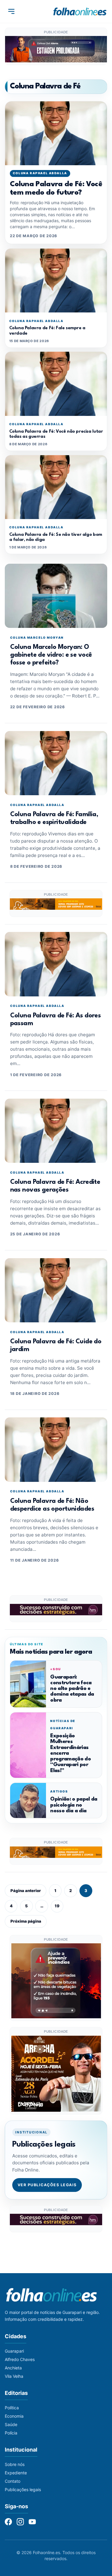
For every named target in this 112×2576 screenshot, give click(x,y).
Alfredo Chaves (20, 2359)
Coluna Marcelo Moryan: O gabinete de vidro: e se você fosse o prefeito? (51, 655)
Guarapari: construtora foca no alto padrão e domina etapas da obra (72, 1689)
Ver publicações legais (47, 2185)
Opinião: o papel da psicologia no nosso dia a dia (74, 1805)
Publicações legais (23, 2489)
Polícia (11, 2433)
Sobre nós (15, 2464)
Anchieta (13, 2368)
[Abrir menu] (11, 11)
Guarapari (14, 2351)
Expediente (16, 2473)
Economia (14, 2416)
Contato (13, 2481)
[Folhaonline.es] (80, 11)
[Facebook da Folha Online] (8, 2522)
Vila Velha (14, 2376)
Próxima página (26, 1921)
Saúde (11, 2424)
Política (12, 2408)
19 (57, 1906)
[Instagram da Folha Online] (20, 2522)
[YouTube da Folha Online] (32, 2522)
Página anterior (26, 1891)
